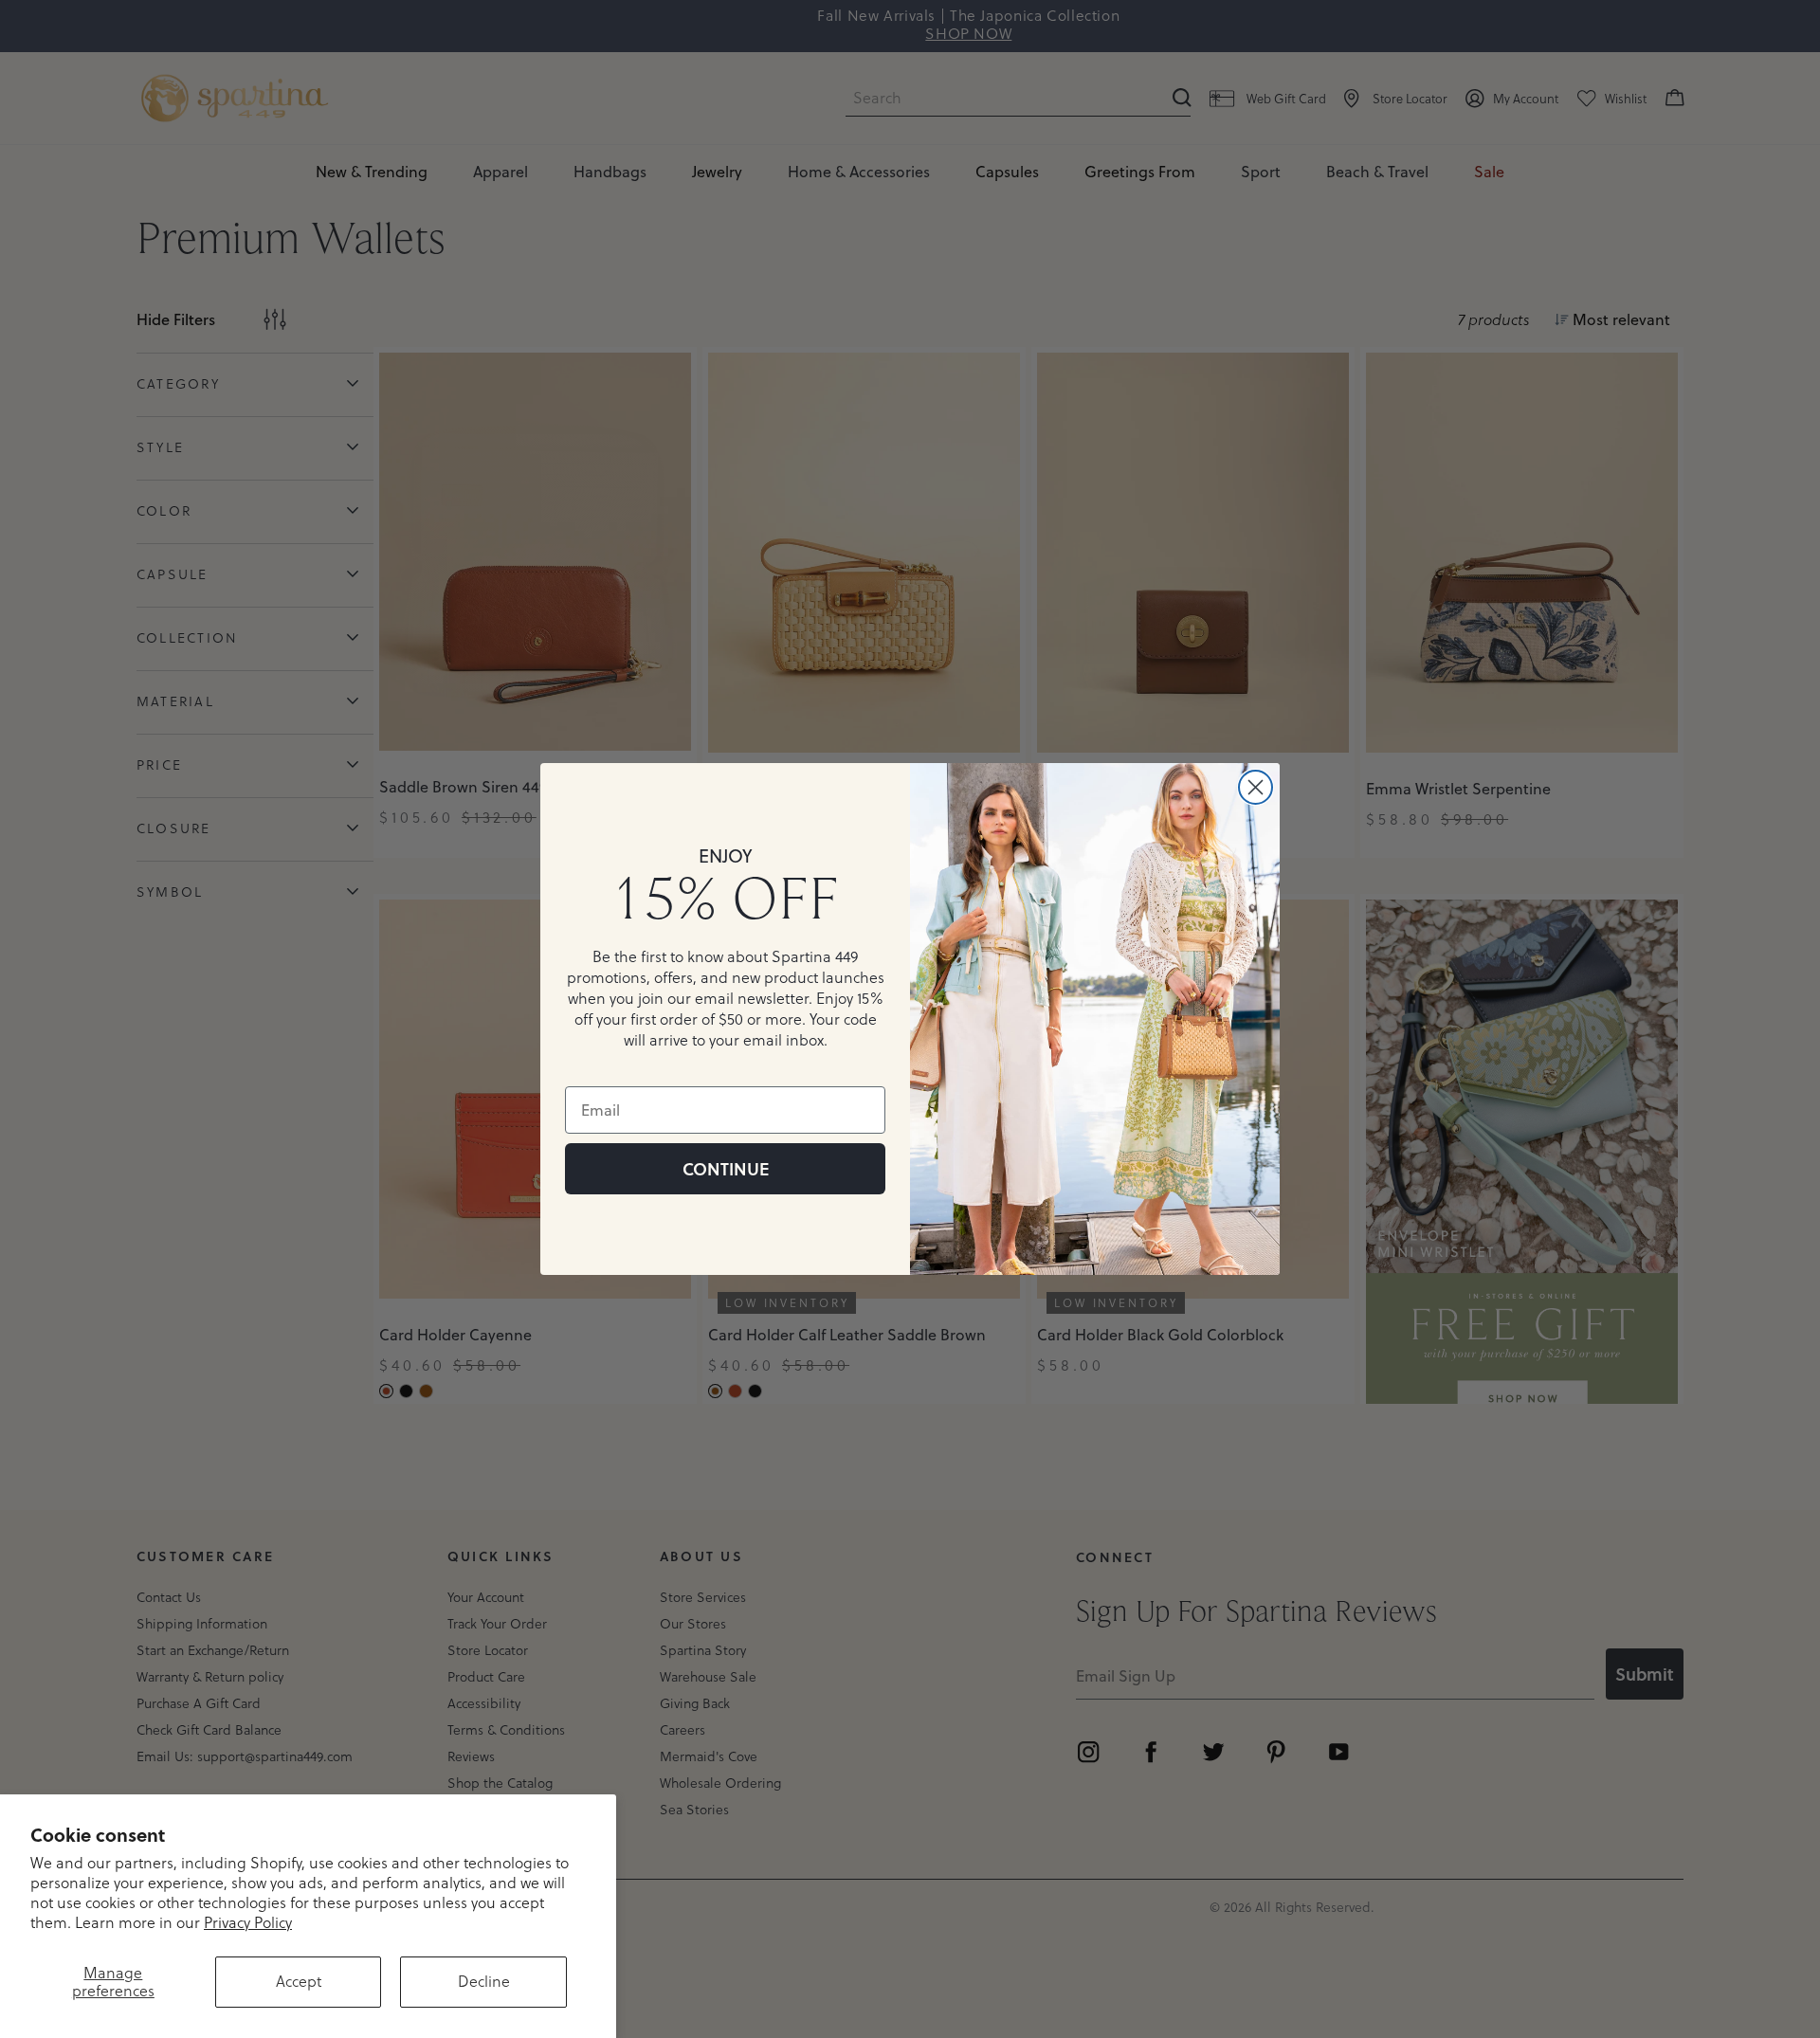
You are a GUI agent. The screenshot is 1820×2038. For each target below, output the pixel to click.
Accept (299, 1981)
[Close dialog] (1256, 787)
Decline (484, 1981)
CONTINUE (726, 1169)
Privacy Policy (248, 1922)
